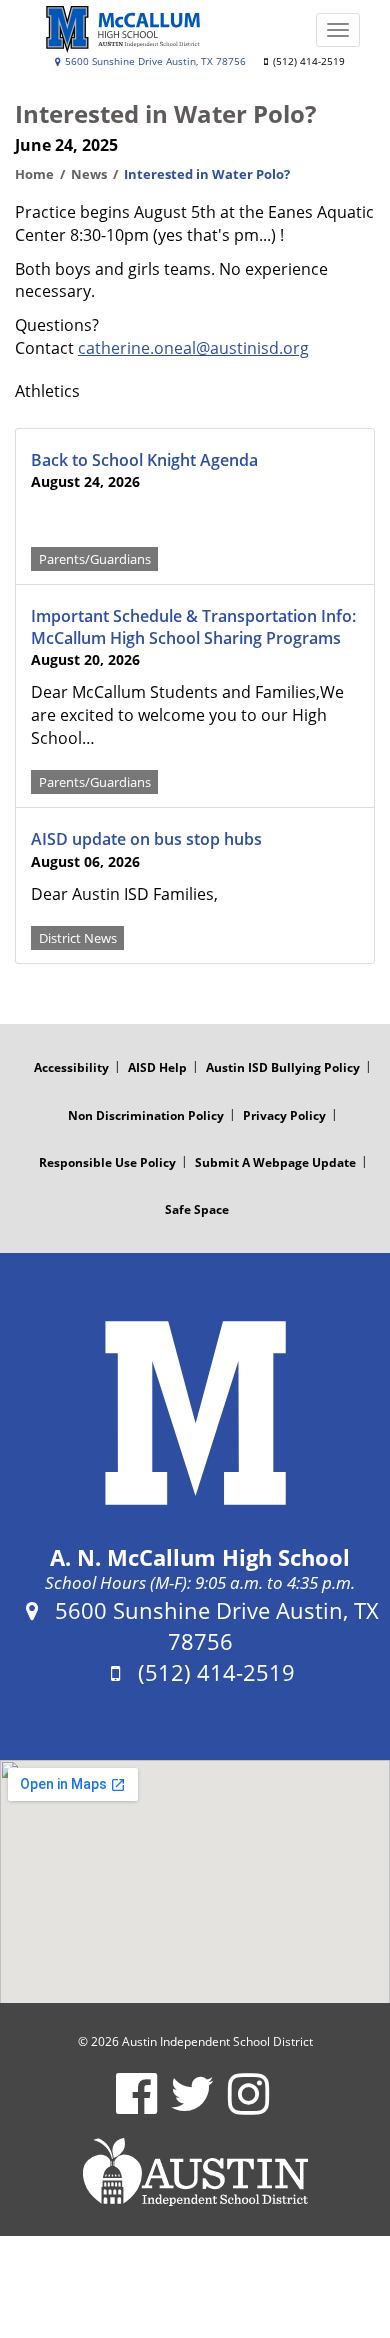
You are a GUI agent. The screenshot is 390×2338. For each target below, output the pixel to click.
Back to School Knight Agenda (144, 460)
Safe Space (197, 1209)
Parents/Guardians (95, 558)
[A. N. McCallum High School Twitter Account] (192, 2106)
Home (34, 174)
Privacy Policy (284, 1115)
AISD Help (157, 1067)
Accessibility (71, 1067)
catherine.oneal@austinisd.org (193, 348)
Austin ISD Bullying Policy (283, 1067)
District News (78, 938)
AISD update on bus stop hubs (146, 839)
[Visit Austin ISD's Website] (195, 2172)
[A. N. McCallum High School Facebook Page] (136, 2106)
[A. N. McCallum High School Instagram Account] (248, 2106)
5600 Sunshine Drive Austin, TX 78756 (154, 61)
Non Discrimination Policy (146, 1115)
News (89, 174)
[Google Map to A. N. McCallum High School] (195, 1882)
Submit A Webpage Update (275, 1162)
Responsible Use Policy (107, 1162)
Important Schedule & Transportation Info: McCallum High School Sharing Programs (193, 627)
